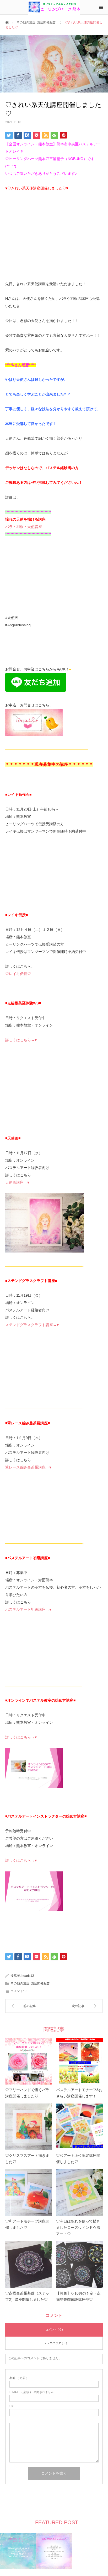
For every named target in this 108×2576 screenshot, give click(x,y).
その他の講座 (26, 22)
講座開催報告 (46, 22)
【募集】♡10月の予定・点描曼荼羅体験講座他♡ (78, 2296)
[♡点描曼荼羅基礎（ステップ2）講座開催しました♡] (29, 2265)
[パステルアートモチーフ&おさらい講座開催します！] (80, 2061)
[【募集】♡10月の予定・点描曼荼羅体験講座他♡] (80, 2265)
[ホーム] (7, 22)
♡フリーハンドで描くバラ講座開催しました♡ (27, 2093)
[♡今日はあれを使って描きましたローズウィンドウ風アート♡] (80, 2193)
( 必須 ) (18, 2378)
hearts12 (28, 1976)
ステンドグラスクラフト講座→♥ (32, 1325)
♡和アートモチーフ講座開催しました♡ (27, 2224)
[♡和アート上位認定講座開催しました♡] (80, 2127)
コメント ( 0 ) (54, 2329)
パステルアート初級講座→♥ (28, 1609)
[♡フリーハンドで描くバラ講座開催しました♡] (29, 2061)
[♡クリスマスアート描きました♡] (29, 2127)
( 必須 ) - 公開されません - (33, 2392)
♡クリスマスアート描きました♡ (27, 2159)
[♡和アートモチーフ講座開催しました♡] (29, 2193)
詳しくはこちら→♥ (21, 1040)
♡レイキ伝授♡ (18, 974)
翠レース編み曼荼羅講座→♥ (28, 1467)
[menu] (101, 7)
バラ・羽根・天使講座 (24, 527)
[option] (18, 2551)
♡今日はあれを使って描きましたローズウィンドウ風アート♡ (78, 2228)
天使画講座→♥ (17, 1182)
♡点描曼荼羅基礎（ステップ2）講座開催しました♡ (27, 2296)
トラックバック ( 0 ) (54, 2343)
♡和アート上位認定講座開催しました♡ (78, 2159)
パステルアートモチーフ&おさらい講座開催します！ (79, 2093)
